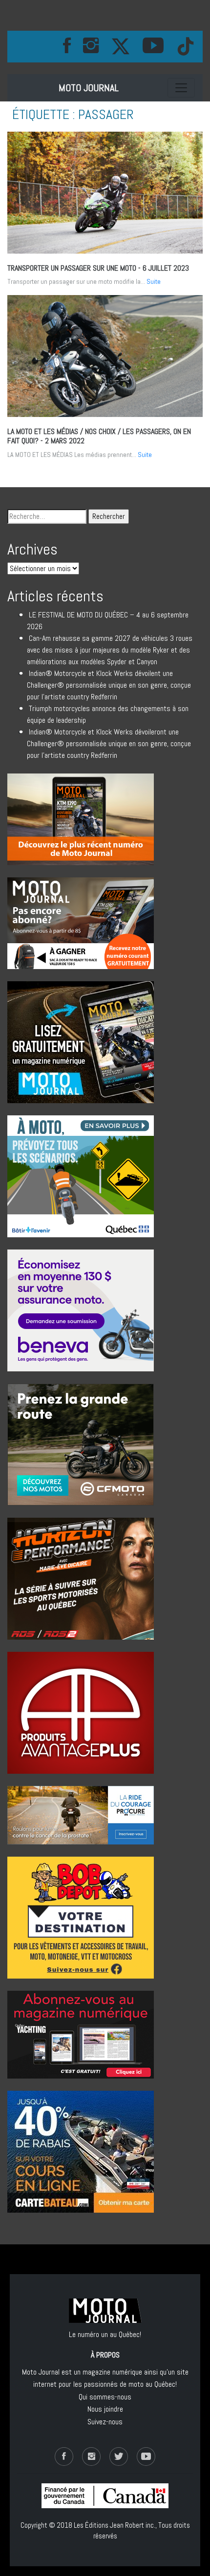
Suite (154, 281)
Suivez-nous (105, 2422)
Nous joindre (105, 2409)
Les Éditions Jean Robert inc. (115, 2525)
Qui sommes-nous (105, 2397)
